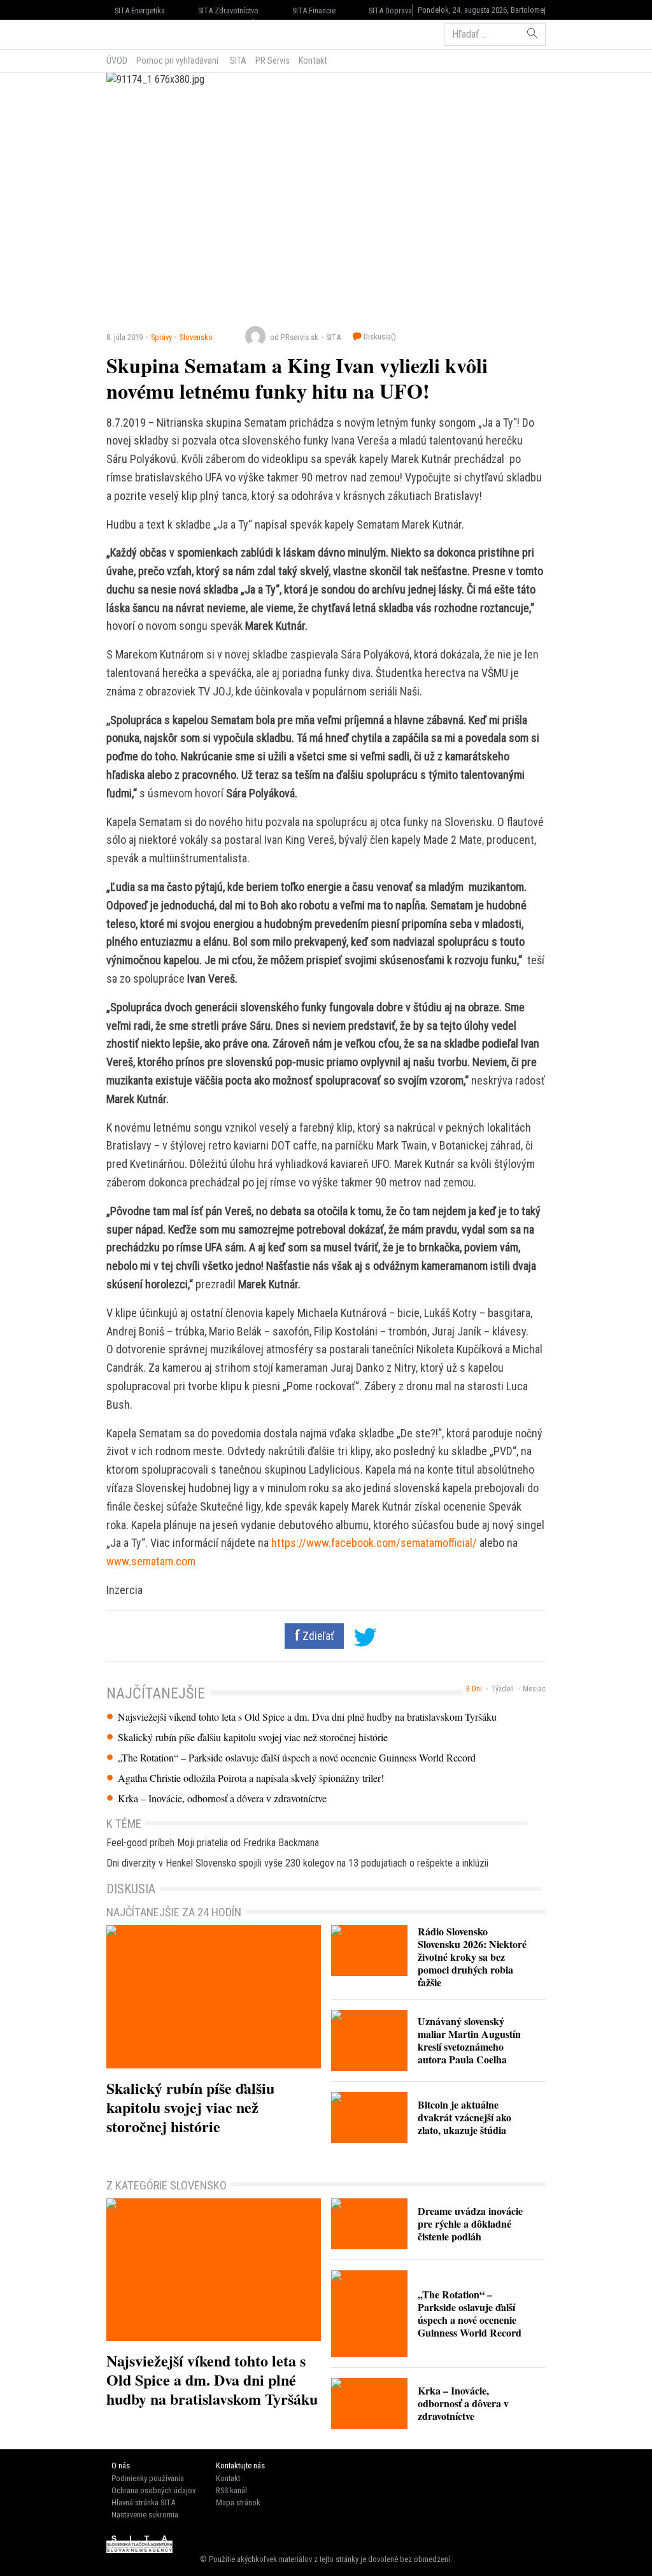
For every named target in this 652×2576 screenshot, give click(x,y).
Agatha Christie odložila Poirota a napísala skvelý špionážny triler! (251, 1778)
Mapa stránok (238, 2502)
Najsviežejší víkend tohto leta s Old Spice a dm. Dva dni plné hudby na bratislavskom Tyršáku (307, 1717)
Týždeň (502, 1689)
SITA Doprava (390, 11)
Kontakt (313, 60)
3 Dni (474, 1689)
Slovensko (196, 337)
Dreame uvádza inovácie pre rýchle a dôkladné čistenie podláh (470, 2224)
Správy (161, 337)
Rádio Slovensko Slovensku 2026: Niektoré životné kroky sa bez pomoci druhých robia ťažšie (472, 1957)
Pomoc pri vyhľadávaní (177, 60)
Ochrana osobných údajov (153, 2490)
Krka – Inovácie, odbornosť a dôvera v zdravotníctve (222, 1798)
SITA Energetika (140, 11)
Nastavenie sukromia (145, 2515)
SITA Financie (314, 11)
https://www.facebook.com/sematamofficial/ (374, 1543)
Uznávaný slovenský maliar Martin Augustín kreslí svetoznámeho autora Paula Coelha (469, 2040)
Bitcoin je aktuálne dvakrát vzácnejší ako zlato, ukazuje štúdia (464, 2117)
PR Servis (273, 60)
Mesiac (534, 1689)
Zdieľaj (145, 33)
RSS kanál (231, 2490)
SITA (237, 60)
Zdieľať (317, 1636)
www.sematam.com (151, 1561)
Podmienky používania (148, 2478)
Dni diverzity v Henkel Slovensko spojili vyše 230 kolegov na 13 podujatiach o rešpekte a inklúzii (297, 1863)
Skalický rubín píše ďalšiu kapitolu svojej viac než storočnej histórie (253, 1737)
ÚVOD (117, 60)
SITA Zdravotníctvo (228, 11)
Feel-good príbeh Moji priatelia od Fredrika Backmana (213, 1843)
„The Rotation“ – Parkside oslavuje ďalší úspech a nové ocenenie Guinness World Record (297, 1758)
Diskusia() (379, 337)
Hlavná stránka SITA (143, 2502)
